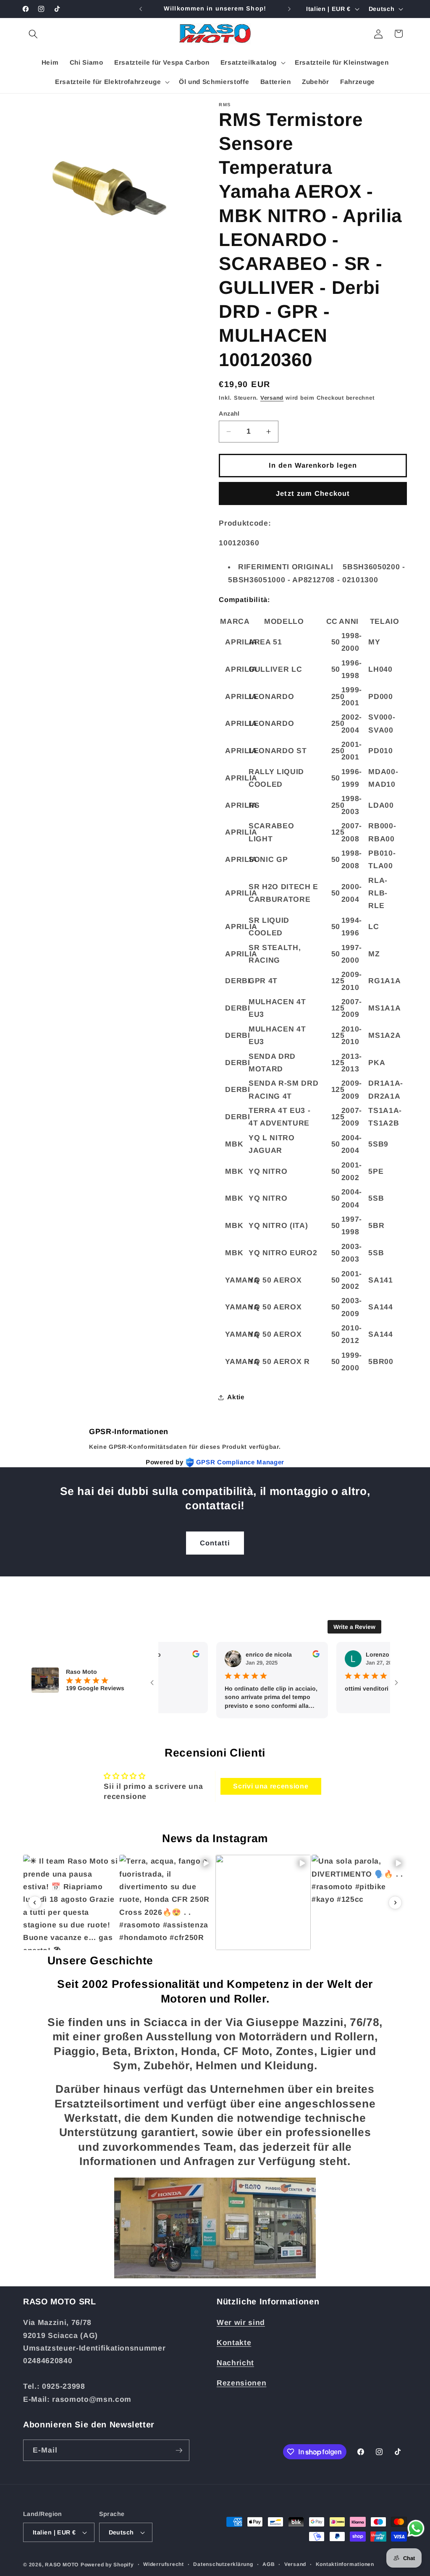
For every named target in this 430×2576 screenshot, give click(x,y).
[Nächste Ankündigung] (289, 9)
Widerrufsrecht (164, 2564)
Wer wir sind (241, 2322)
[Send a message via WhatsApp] (416, 2528)
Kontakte (234, 2343)
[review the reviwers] (177, 1655)
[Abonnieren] (179, 2450)
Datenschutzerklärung (223, 2564)
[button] (33, 34)
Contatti (215, 1543)
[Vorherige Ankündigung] (141, 9)
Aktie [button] (236, 1397)
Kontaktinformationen (345, 2564)
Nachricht (235, 2363)
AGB (269, 2564)
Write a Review (354, 1627)
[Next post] (395, 1903)
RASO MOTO (62, 2565)
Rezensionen (241, 2383)
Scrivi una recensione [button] (271, 1786)
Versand (272, 398)
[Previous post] (35, 1903)
